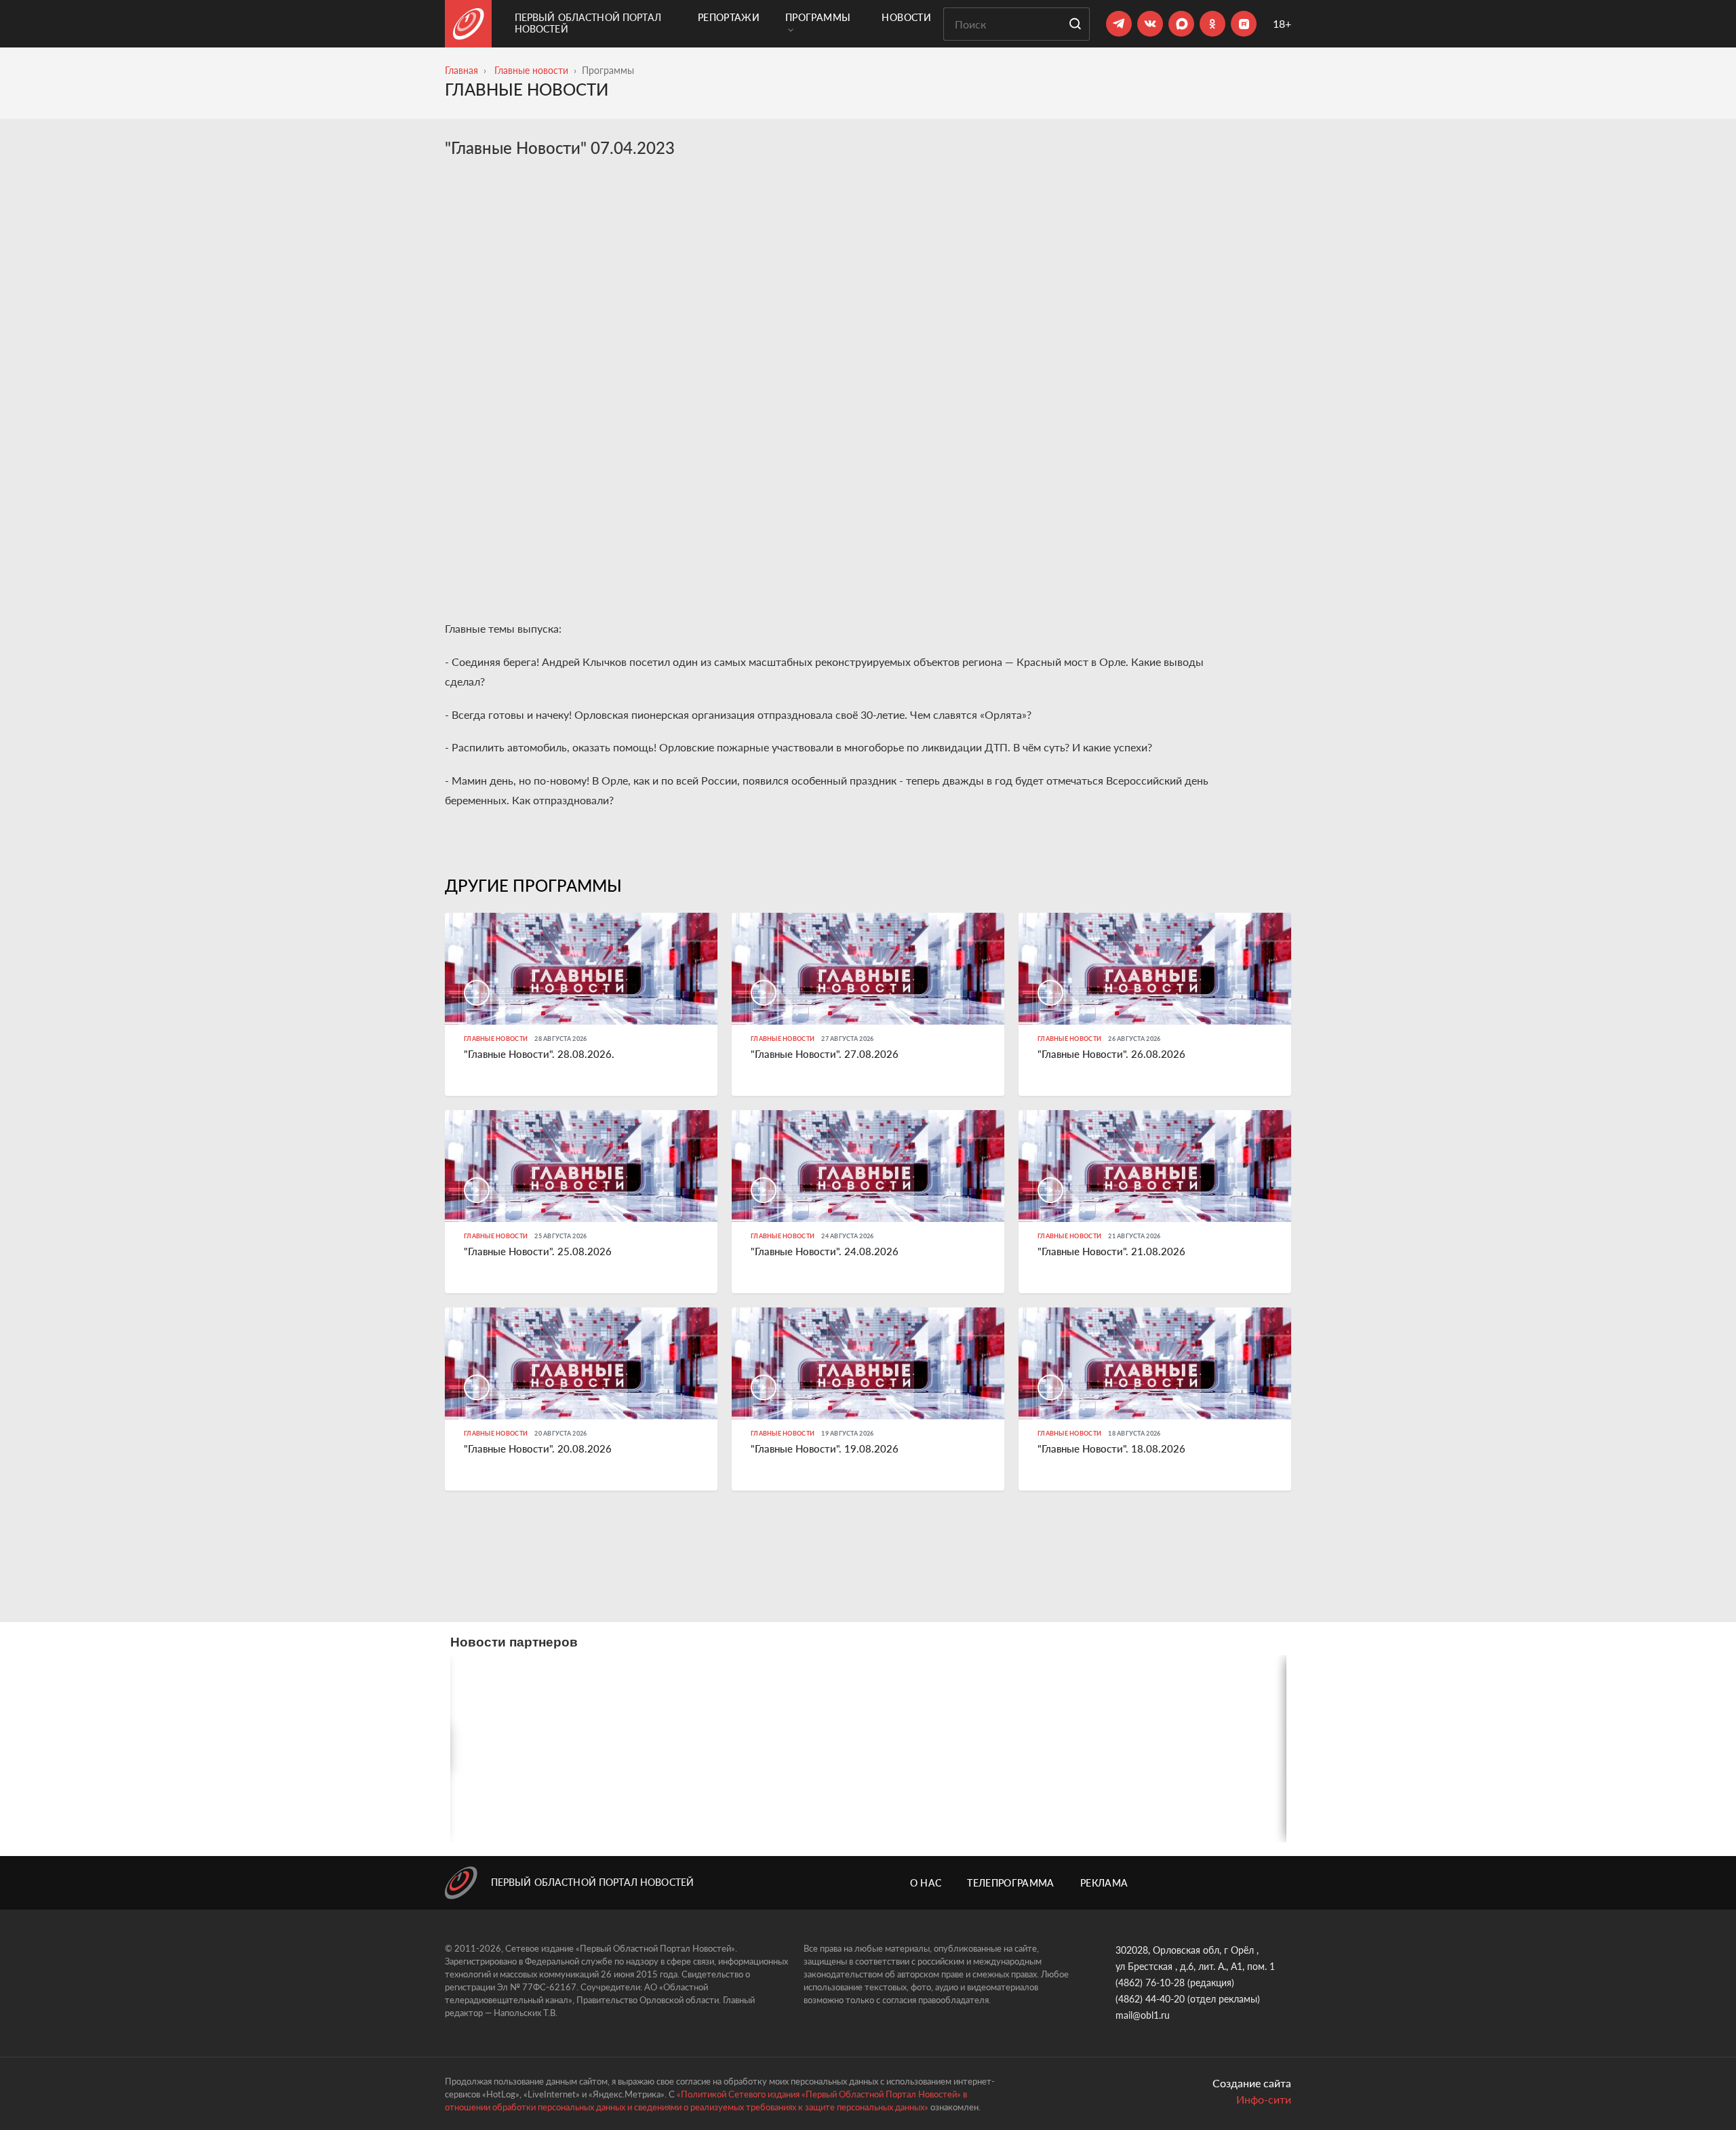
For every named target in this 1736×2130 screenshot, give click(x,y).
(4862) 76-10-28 (1150, 1983)
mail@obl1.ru (1143, 2015)
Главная (461, 70)
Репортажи (729, 17)
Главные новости (531, 70)
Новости (906, 17)
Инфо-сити (1264, 2099)
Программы (818, 17)
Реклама (1104, 1883)
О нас (926, 1883)
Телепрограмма (1011, 1883)
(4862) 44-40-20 (1150, 1999)
